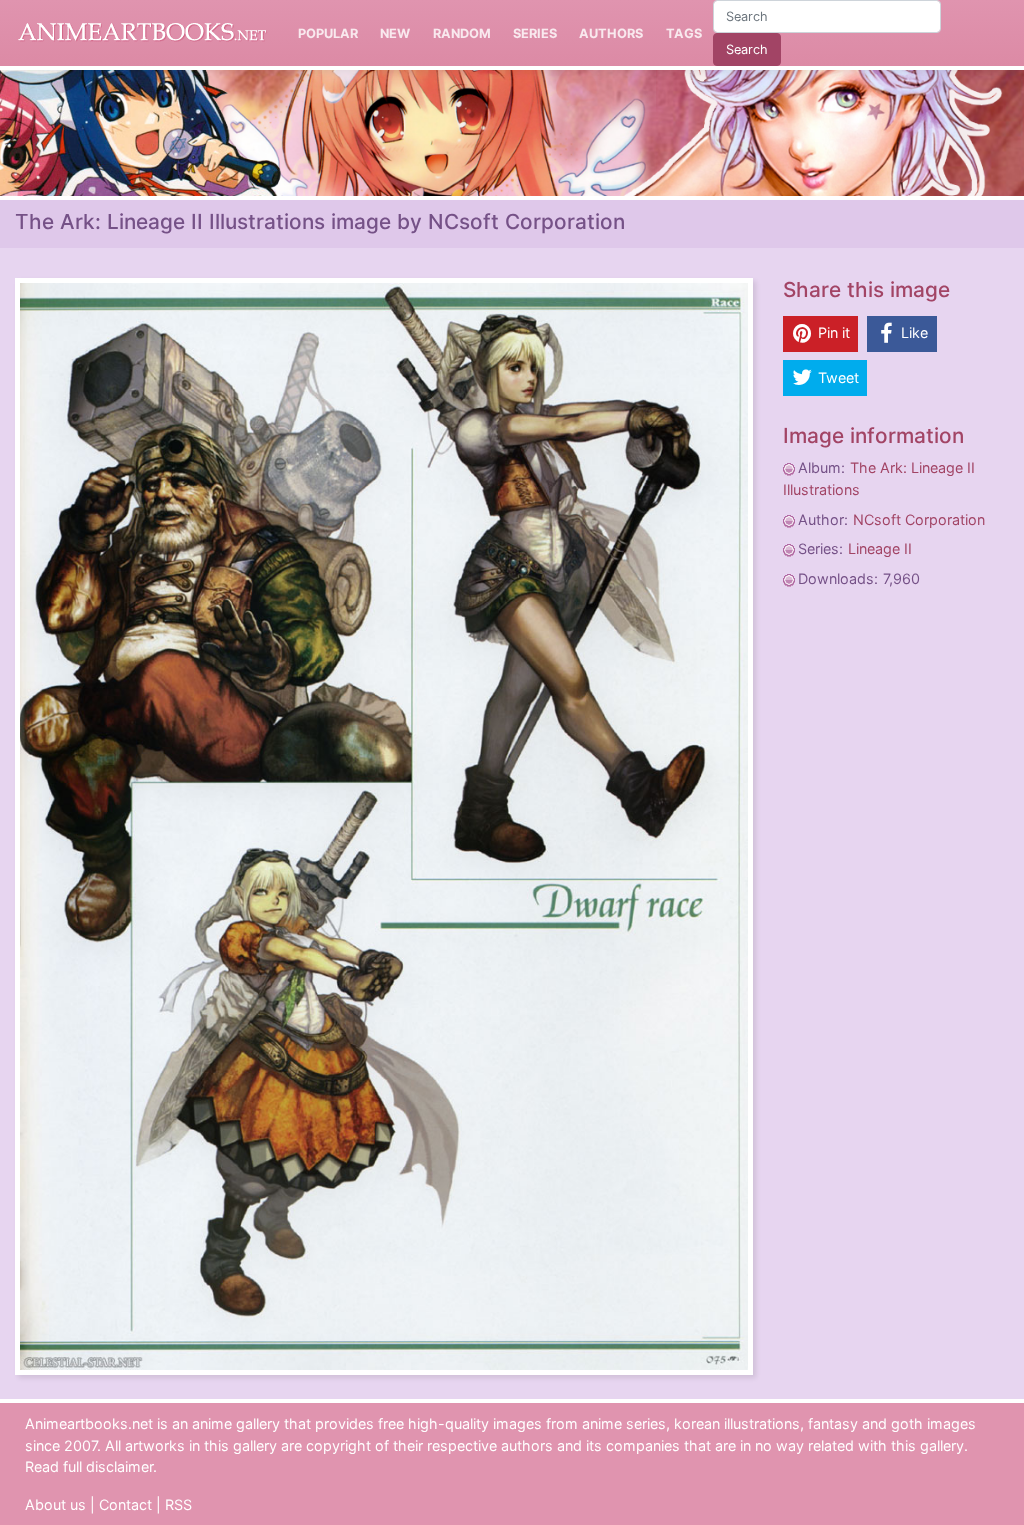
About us (55, 1504)
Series (535, 33)
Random (462, 33)
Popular (328, 33)
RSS (178, 1504)
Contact (125, 1504)
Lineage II (880, 548)
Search (747, 49)
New (395, 33)
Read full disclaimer (89, 1466)
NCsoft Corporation (919, 519)
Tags (684, 33)
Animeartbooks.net (142, 33)
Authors (611, 33)
